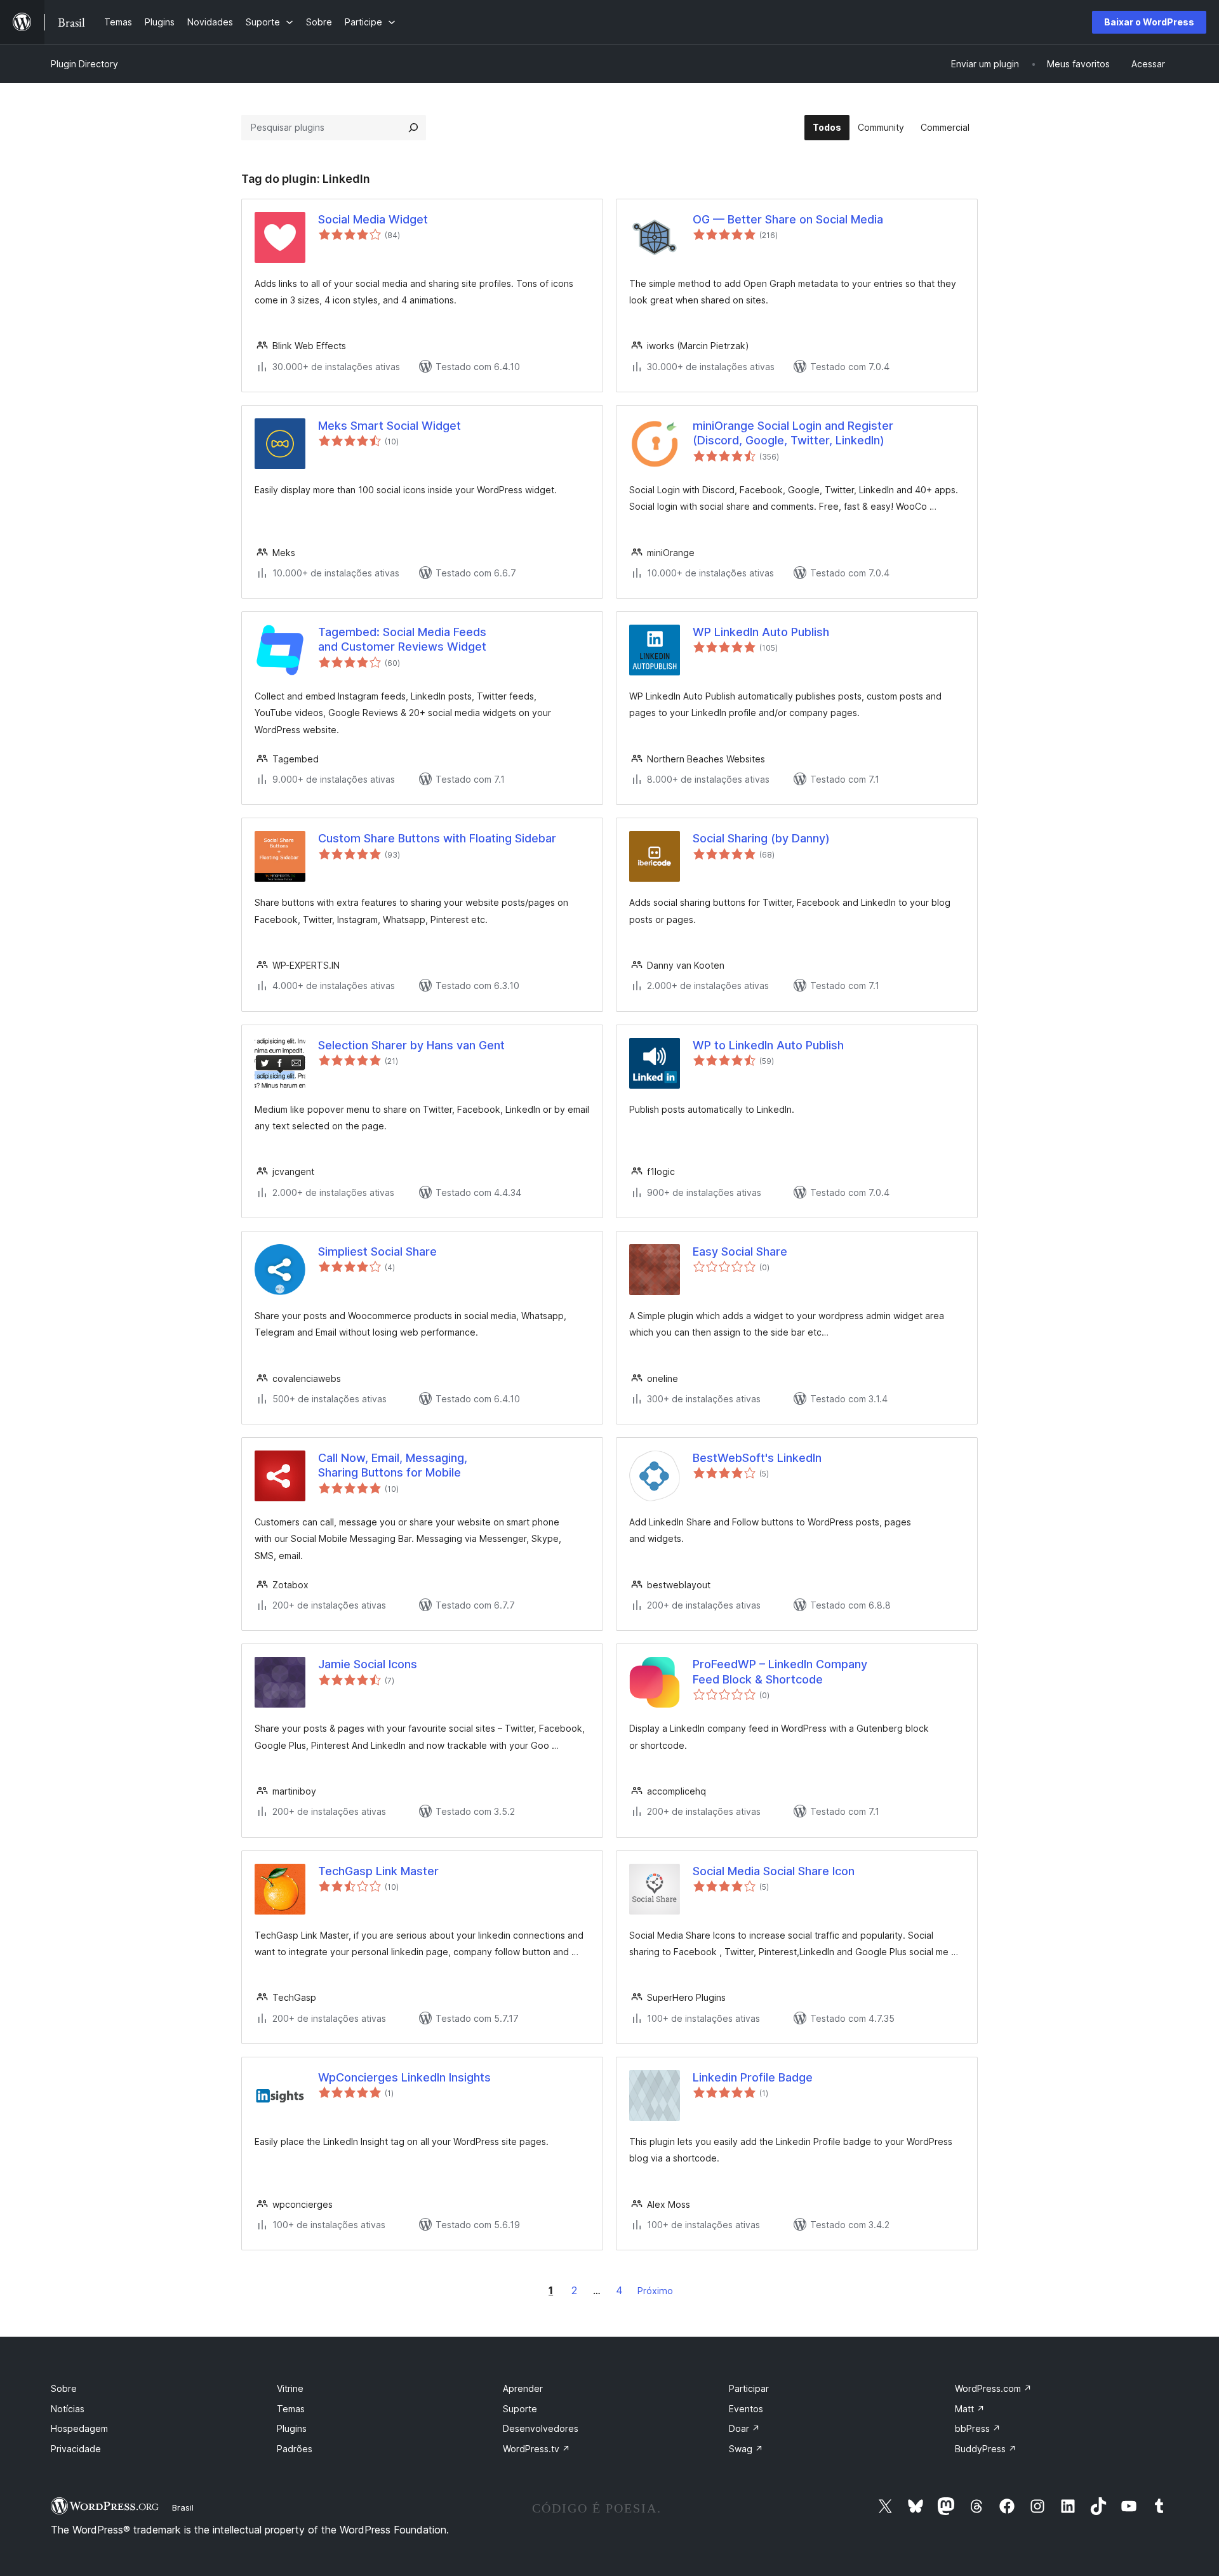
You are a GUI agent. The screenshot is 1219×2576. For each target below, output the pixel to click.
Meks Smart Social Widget (390, 426)
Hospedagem (79, 2428)
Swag (746, 2449)
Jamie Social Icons (368, 1664)
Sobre (64, 2388)
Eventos (746, 2409)
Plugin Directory (84, 64)
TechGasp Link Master (378, 1871)
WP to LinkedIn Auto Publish (768, 1045)
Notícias (68, 2409)
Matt (970, 2409)
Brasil (183, 2507)
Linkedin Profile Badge (753, 2077)
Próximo (655, 2291)
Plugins (292, 2428)
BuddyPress (986, 2449)
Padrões (295, 2449)
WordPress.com (993, 2388)
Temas (291, 2409)
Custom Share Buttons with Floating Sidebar (437, 838)
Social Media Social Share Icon (774, 1871)
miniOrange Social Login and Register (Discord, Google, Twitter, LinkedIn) (793, 433)
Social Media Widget (373, 219)
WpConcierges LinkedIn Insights (404, 2077)
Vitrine (290, 2388)
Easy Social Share (740, 1251)
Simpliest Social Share (377, 1251)
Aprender (523, 2388)
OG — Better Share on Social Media (788, 219)
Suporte (520, 2409)
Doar (744, 2428)
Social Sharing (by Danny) (761, 838)
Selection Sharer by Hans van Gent (411, 1045)
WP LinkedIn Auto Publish (761, 632)
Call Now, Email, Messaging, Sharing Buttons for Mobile (393, 1465)
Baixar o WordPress (1149, 22)
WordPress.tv (536, 2449)
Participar (749, 2388)
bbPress (978, 2428)
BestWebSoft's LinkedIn (757, 1458)
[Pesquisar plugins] (413, 128)
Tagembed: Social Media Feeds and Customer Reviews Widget (402, 639)
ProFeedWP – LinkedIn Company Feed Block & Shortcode (780, 1671)
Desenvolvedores (541, 2428)
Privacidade (76, 2449)
